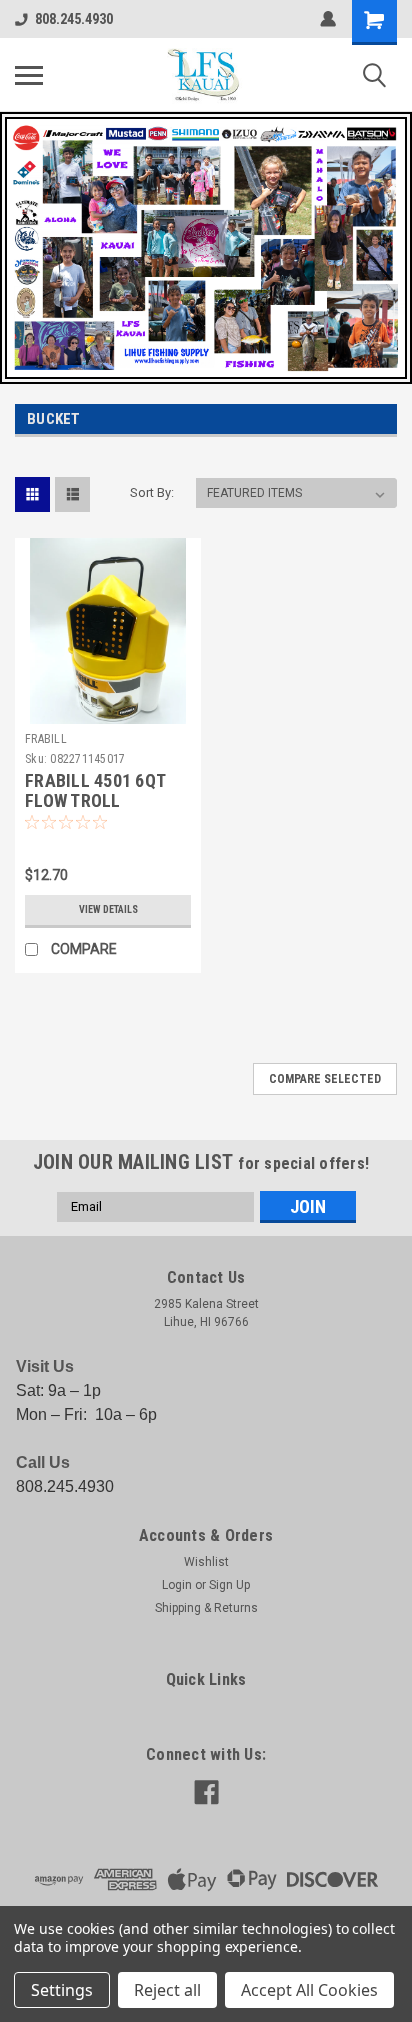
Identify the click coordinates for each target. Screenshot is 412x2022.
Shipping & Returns (206, 1608)
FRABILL (46, 739)
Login (177, 1585)
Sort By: (152, 492)
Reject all (167, 1990)
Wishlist (206, 1562)
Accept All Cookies (309, 1990)
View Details (108, 909)
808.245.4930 (74, 19)
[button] (206, 248)
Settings (62, 1990)
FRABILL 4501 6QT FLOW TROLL (95, 791)
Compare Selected (325, 1079)
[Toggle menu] (29, 75)
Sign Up (229, 1585)
